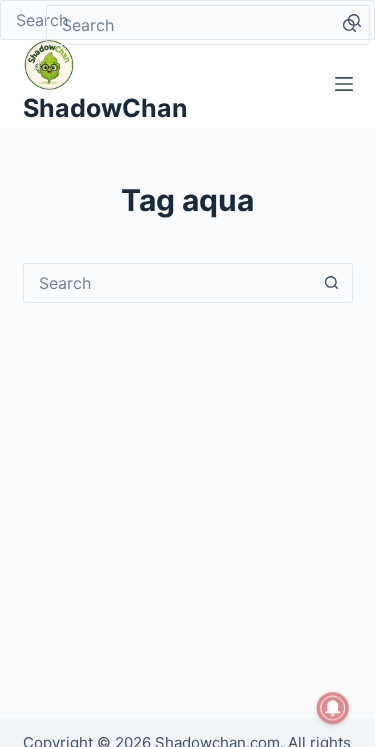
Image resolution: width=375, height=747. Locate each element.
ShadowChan (105, 108)
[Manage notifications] (333, 708)
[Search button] (349, 25)
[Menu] (344, 84)
